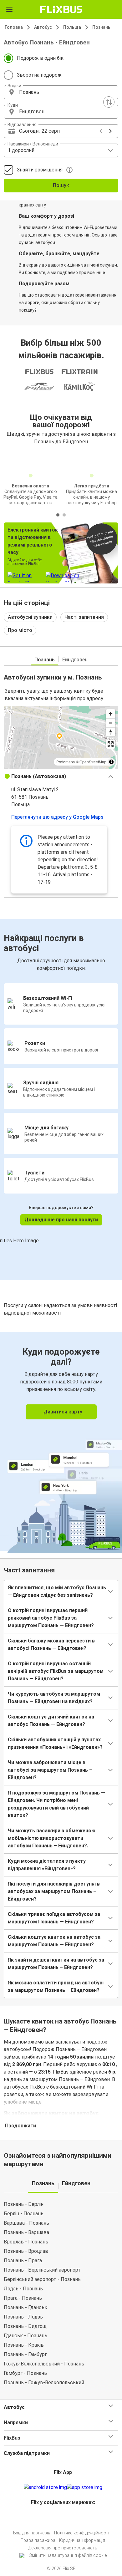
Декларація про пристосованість (63, 2548)
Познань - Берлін (24, 2204)
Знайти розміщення (40, 170)
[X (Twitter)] (66, 2517)
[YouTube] (62, 2517)
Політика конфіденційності (82, 2533)
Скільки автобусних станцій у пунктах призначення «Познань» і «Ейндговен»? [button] (55, 1743)
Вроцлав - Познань (26, 2242)
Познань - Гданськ (25, 2307)
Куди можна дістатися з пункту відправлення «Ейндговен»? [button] (47, 1865)
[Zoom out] (111, 723)
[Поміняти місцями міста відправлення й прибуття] (109, 102)
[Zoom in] (111, 714)
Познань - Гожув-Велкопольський (44, 2383)
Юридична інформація (82, 2540)
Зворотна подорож (39, 75)
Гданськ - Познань (25, 2336)
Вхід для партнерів (32, 2533)
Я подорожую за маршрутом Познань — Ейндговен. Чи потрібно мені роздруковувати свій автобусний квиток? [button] (56, 1804)
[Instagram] (60, 2517)
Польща (72, 27)
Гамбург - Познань (25, 2373)
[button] (61, 92)
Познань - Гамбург (25, 2354)
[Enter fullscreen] (111, 744)
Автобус (43, 27)
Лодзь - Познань (23, 2289)
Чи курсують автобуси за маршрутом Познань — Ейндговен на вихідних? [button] (54, 1698)
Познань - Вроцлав (26, 2251)
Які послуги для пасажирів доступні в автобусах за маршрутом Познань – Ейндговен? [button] (54, 1891)
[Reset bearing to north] (111, 732)
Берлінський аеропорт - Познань (42, 2279)
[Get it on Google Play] (45, 2487)
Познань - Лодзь (23, 2317)
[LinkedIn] (64, 2517)
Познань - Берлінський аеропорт (42, 2270)
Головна (14, 27)
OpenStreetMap (93, 762)
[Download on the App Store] (85, 2487)
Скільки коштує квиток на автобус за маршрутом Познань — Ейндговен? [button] (54, 1941)
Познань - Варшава (26, 2232)
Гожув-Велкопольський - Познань (44, 2364)
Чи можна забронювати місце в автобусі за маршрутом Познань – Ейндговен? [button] (50, 1770)
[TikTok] (68, 2517)
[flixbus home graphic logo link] (61, 9)
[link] (61, 1441)
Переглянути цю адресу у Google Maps (57, 817)
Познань (101, 27)
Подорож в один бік (40, 58)
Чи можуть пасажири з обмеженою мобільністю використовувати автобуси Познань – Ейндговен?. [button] (52, 1838)
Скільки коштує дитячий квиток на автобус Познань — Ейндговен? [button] (51, 1721)
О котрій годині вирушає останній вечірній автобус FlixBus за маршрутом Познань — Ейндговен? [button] (56, 1671)
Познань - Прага (23, 2260)
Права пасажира (38, 2540)
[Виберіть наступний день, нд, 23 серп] (110, 131)
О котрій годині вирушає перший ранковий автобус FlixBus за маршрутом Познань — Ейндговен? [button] (51, 1618)
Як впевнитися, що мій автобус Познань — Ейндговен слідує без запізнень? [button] (57, 1591)
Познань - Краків (24, 2345)
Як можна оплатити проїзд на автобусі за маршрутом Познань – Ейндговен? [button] (56, 1986)
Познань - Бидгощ (25, 2326)
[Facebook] (58, 2517)
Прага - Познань (23, 2298)
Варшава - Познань (26, 2223)
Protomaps (66, 762)
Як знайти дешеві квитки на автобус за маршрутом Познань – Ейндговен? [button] (56, 1964)
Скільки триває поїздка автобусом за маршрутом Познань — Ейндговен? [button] (54, 1918)
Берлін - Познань (24, 2214)
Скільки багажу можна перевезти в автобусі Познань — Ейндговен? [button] (51, 1644)
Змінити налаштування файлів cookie (68, 2555)
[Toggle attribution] (111, 762)
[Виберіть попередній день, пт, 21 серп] (101, 131)
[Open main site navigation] (9, 9)
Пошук (61, 185)
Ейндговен (75, 660)
